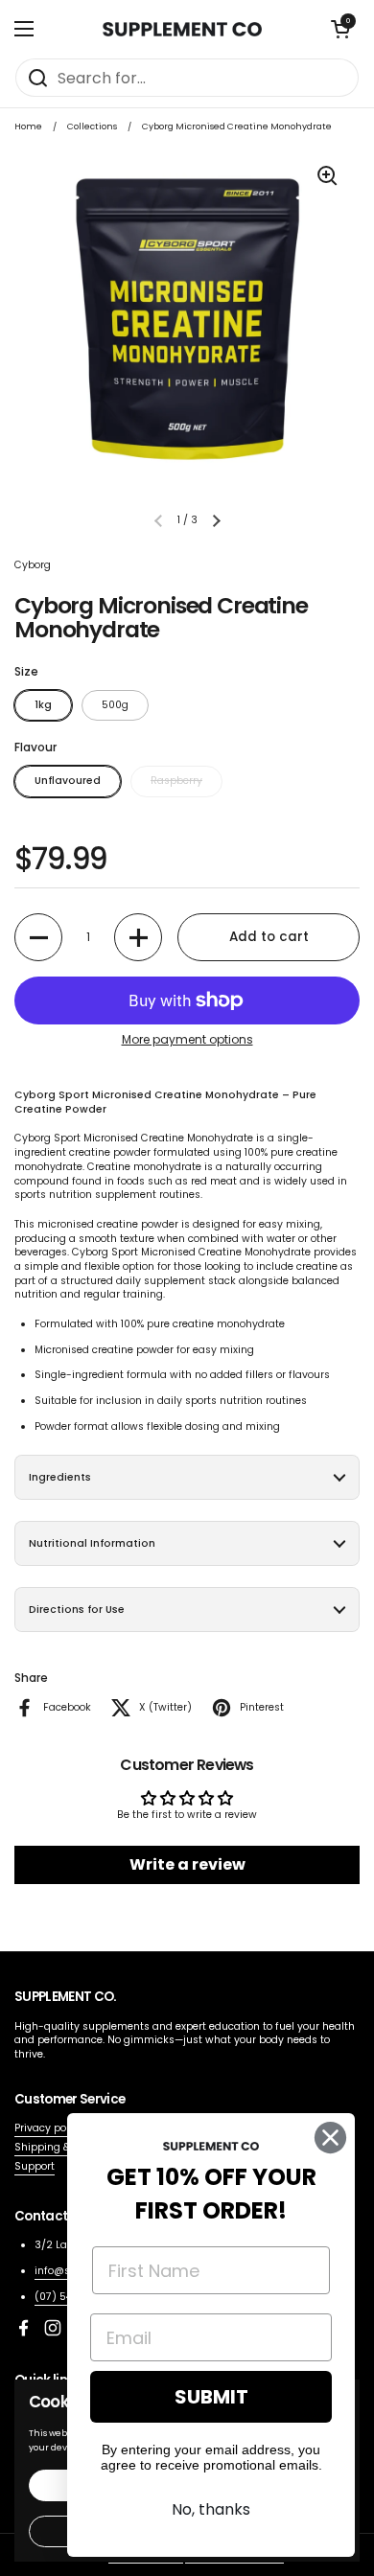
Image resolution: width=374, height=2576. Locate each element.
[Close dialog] (330, 2138)
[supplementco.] (182, 29)
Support (35, 2166)
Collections (92, 126)
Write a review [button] (187, 1864)
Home (28, 126)
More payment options (187, 1040)
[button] (340, 29)
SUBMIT (211, 2397)
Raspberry (176, 781)
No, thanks (211, 2509)
